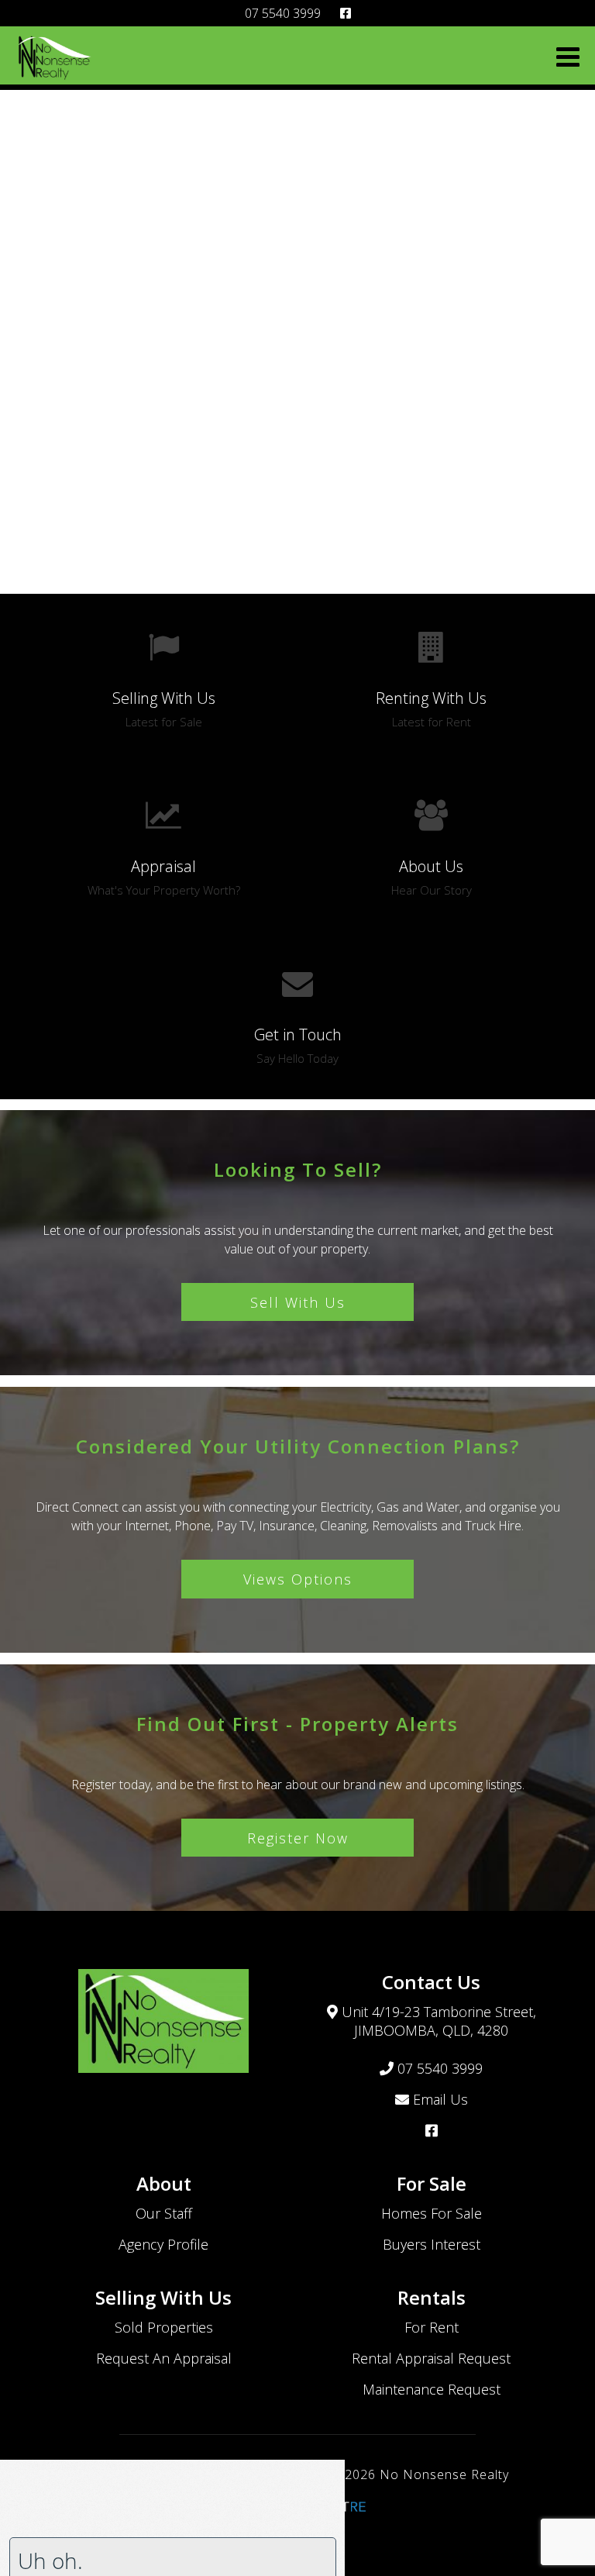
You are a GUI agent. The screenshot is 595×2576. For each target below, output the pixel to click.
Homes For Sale (432, 2213)
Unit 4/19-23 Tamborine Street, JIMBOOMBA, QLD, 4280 (437, 2021)
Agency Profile (163, 2244)
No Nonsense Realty (444, 2474)
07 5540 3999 (283, 13)
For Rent (432, 2327)
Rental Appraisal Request (431, 2358)
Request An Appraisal (164, 2358)
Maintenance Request (432, 2389)
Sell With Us (298, 1302)
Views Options (298, 1579)
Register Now (298, 1838)
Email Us (439, 2099)
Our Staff (164, 2213)
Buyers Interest (432, 2244)
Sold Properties (164, 2327)
